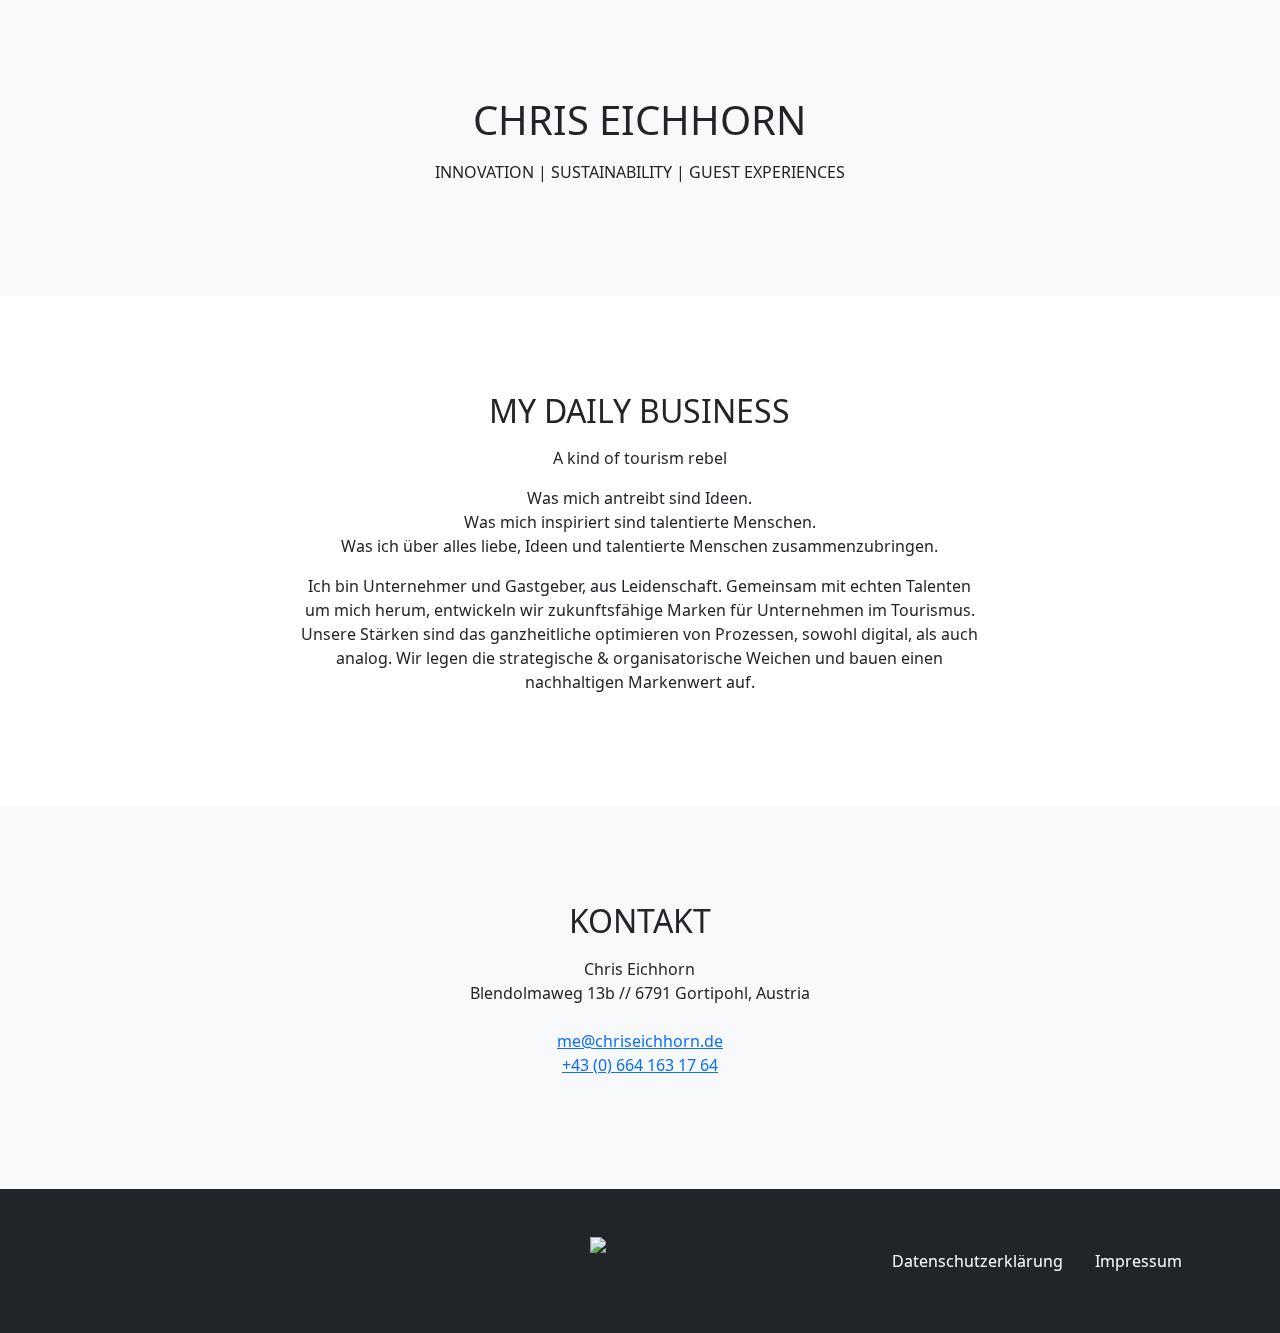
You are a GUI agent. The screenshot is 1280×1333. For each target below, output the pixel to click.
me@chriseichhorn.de (640, 1041)
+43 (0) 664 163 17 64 (640, 1065)
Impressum (1138, 1261)
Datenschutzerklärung (977, 1261)
